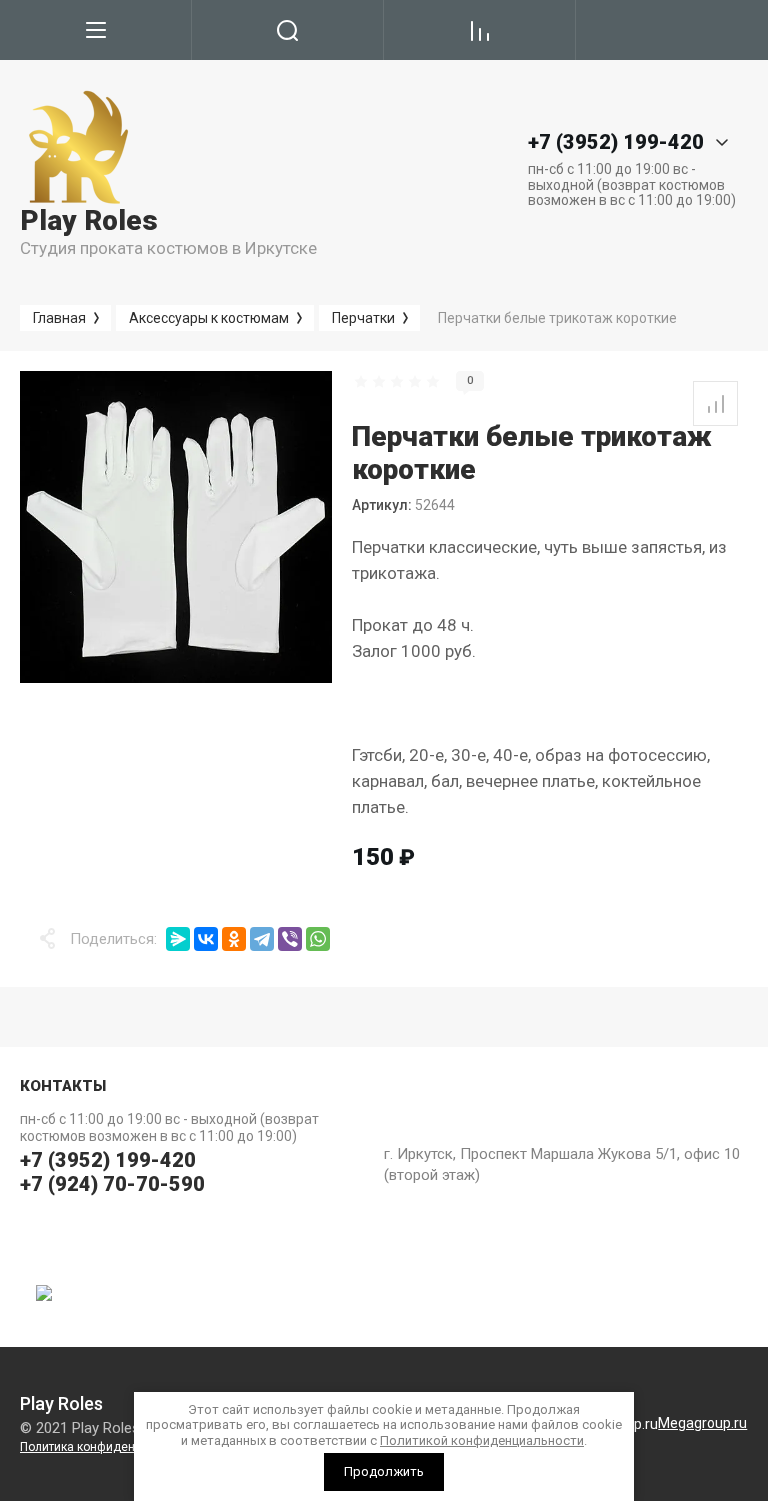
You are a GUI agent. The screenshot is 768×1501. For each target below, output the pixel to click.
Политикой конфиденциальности (482, 1440)
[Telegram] (262, 939)
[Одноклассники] (234, 939)
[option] (176, 527)
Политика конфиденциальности (111, 1447)
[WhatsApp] (318, 939)
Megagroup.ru (702, 1423)
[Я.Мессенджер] (178, 939)
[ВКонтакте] (206, 939)
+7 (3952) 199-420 (108, 1160)
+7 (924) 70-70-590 (112, 1184)
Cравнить (715, 403)
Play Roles (89, 220)
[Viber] (290, 939)
